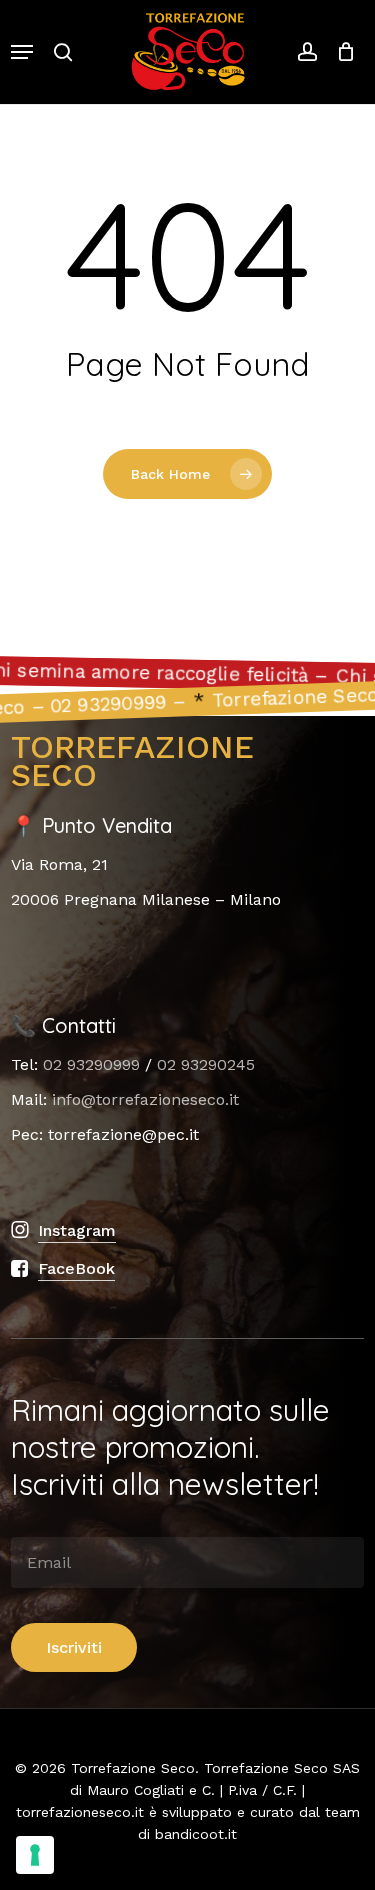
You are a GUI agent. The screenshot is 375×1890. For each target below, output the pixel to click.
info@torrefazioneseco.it (145, 1099)
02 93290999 (91, 1064)
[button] (22, 52)
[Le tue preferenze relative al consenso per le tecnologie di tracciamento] (35, 1855)
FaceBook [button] (76, 1268)
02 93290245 (206, 1064)
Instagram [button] (77, 1230)
